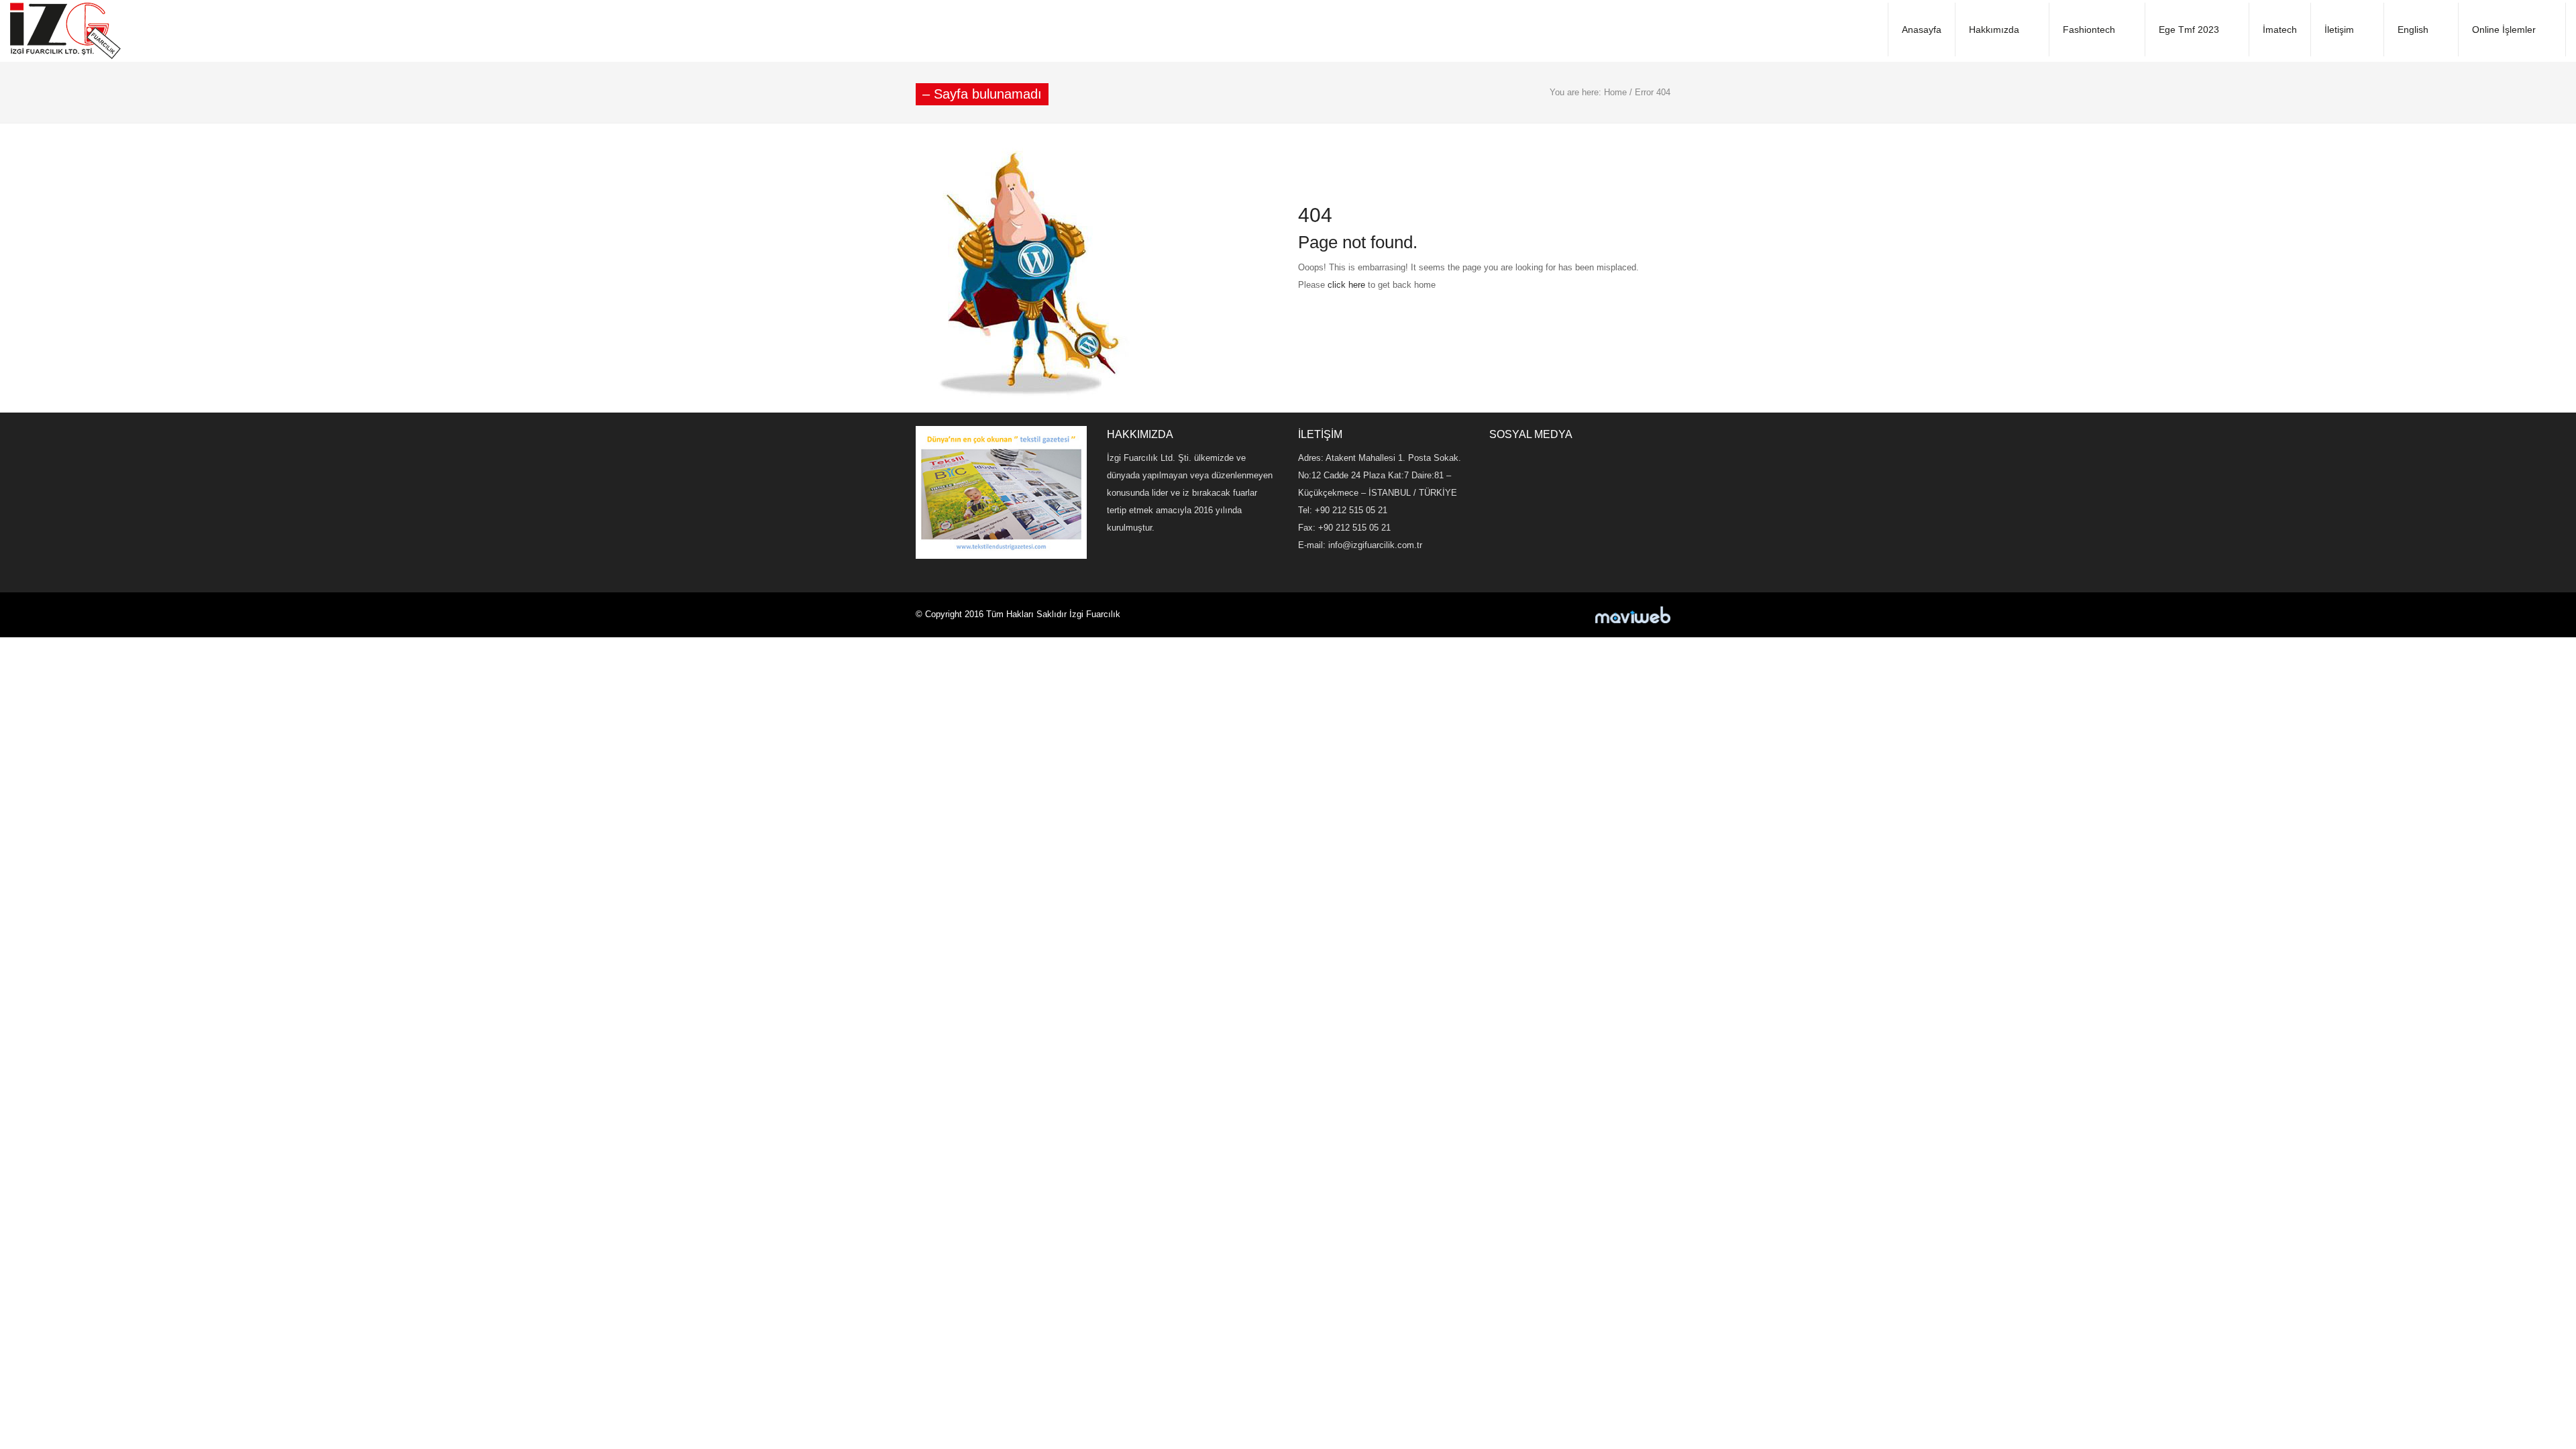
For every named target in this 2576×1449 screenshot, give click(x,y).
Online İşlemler (2504, 30)
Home (1615, 92)
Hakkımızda (1994, 30)
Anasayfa (1922, 30)
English (2413, 30)
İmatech (2280, 30)
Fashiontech (2089, 30)
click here (1346, 285)
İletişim (2339, 30)
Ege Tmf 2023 (2189, 30)
